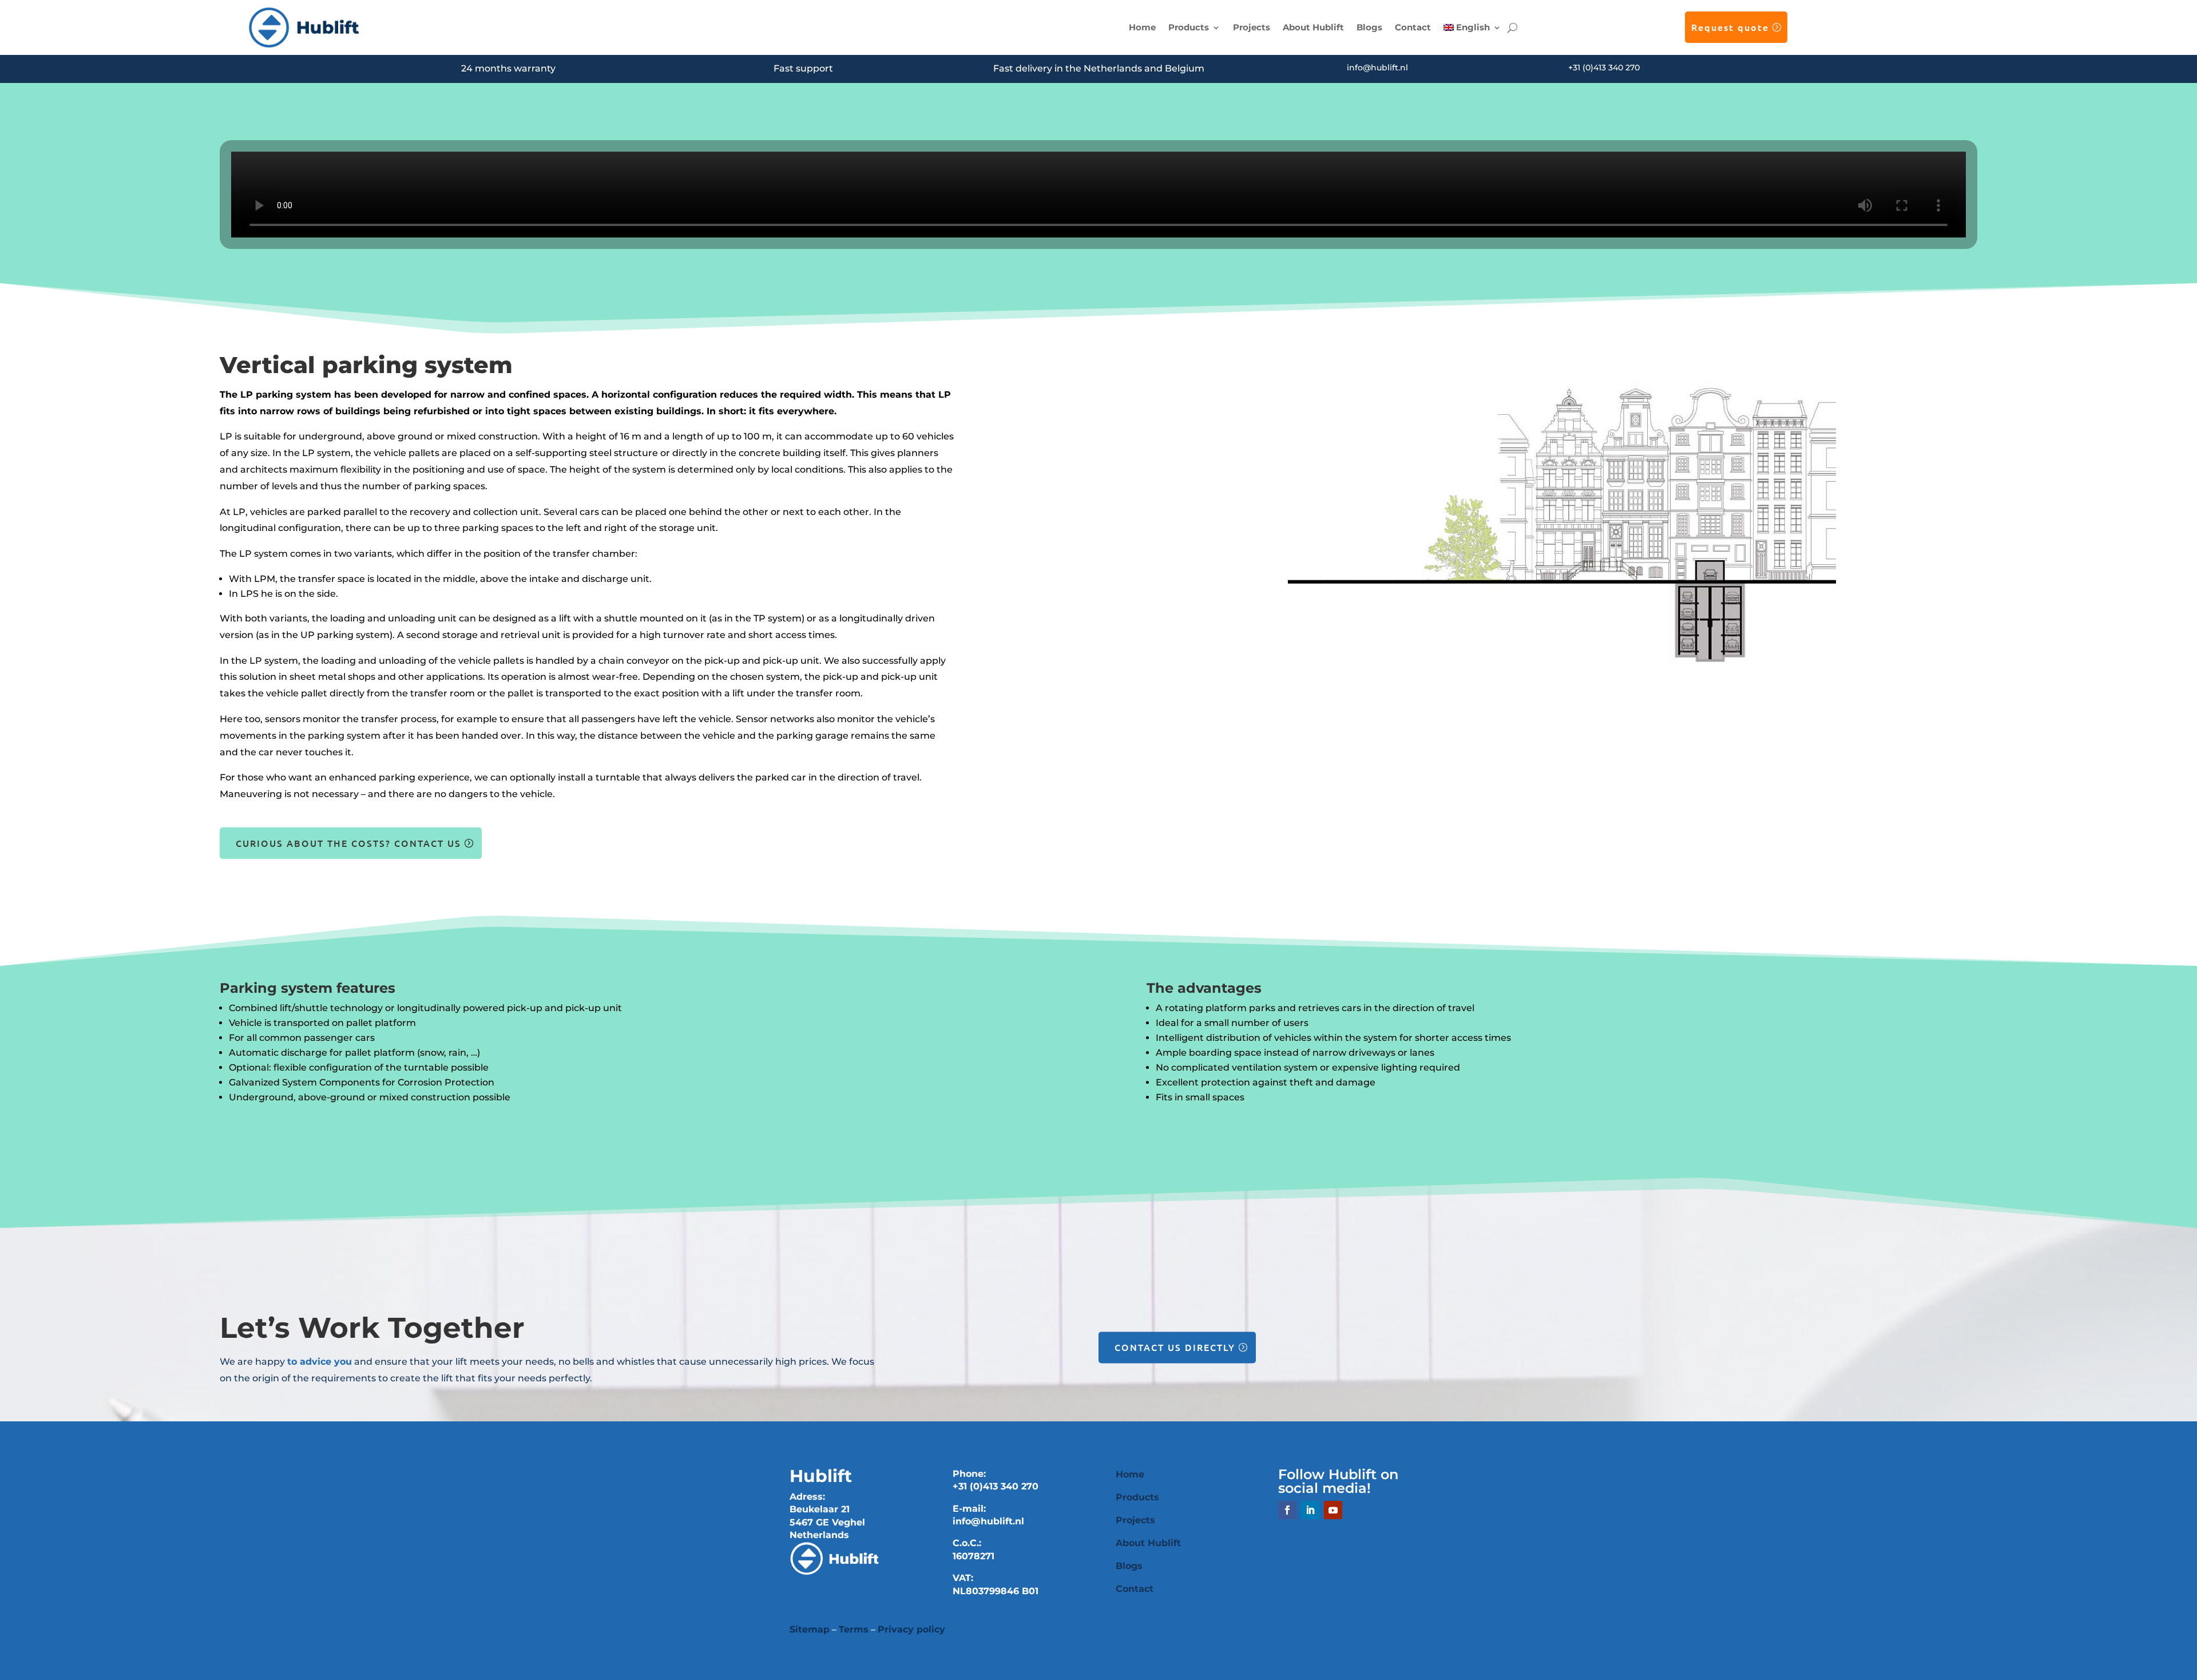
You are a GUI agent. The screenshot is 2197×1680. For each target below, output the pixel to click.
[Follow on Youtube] (1333, 1510)
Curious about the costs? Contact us (348, 843)
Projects (1252, 27)
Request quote (1730, 27)
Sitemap (810, 1629)
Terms (854, 1629)
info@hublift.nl (1377, 68)
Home (1142, 27)
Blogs (1369, 27)
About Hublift (1313, 27)
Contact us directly (1175, 1347)
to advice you (320, 1362)
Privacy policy (911, 1629)
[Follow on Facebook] (1287, 1510)
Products (1189, 27)
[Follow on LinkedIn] (1310, 1510)
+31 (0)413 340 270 (1604, 68)
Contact (1413, 27)
